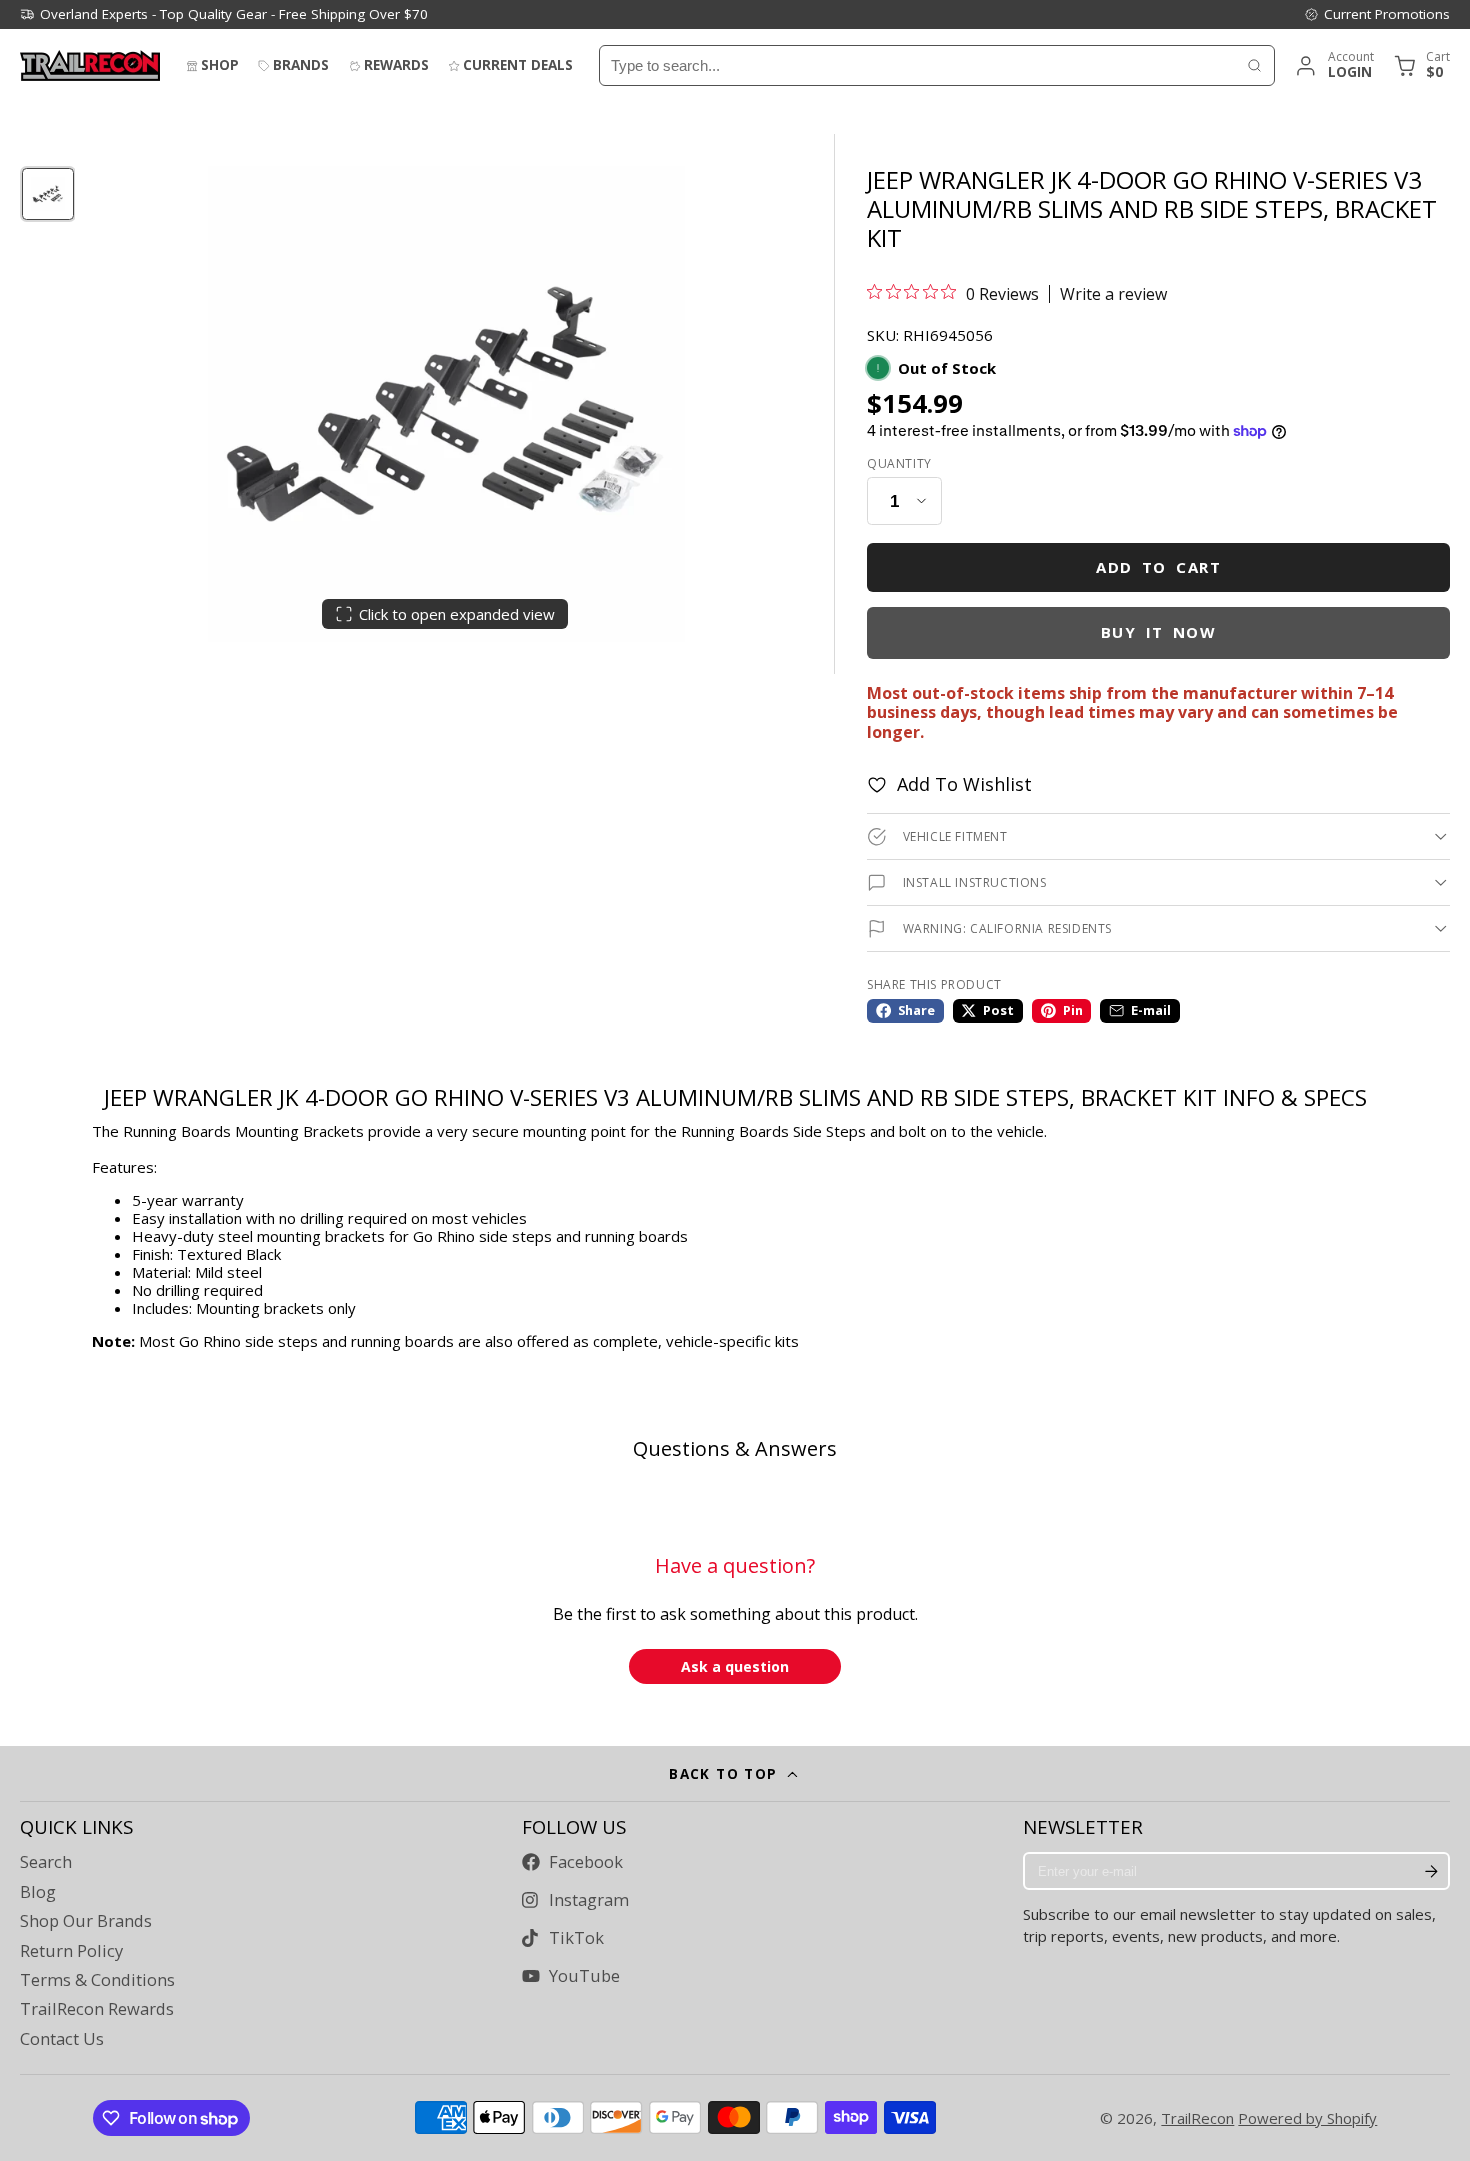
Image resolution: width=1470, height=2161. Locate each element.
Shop (220, 65)
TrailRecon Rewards (97, 2009)
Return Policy (71, 1951)
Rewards (396, 65)
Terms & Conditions (97, 1980)
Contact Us (62, 2039)
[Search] (1254, 65)
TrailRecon (1197, 2118)
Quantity (899, 464)
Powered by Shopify (1307, 2118)
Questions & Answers (735, 1448)
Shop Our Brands (86, 1921)
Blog (38, 1892)
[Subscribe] (1431, 1871)
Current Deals (518, 65)
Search (46, 1862)
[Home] (90, 65)
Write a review (1113, 294)
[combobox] (917, 65)
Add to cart (1158, 567)
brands (301, 65)
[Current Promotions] (1377, 14)
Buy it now (1159, 632)
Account (1333, 65)
